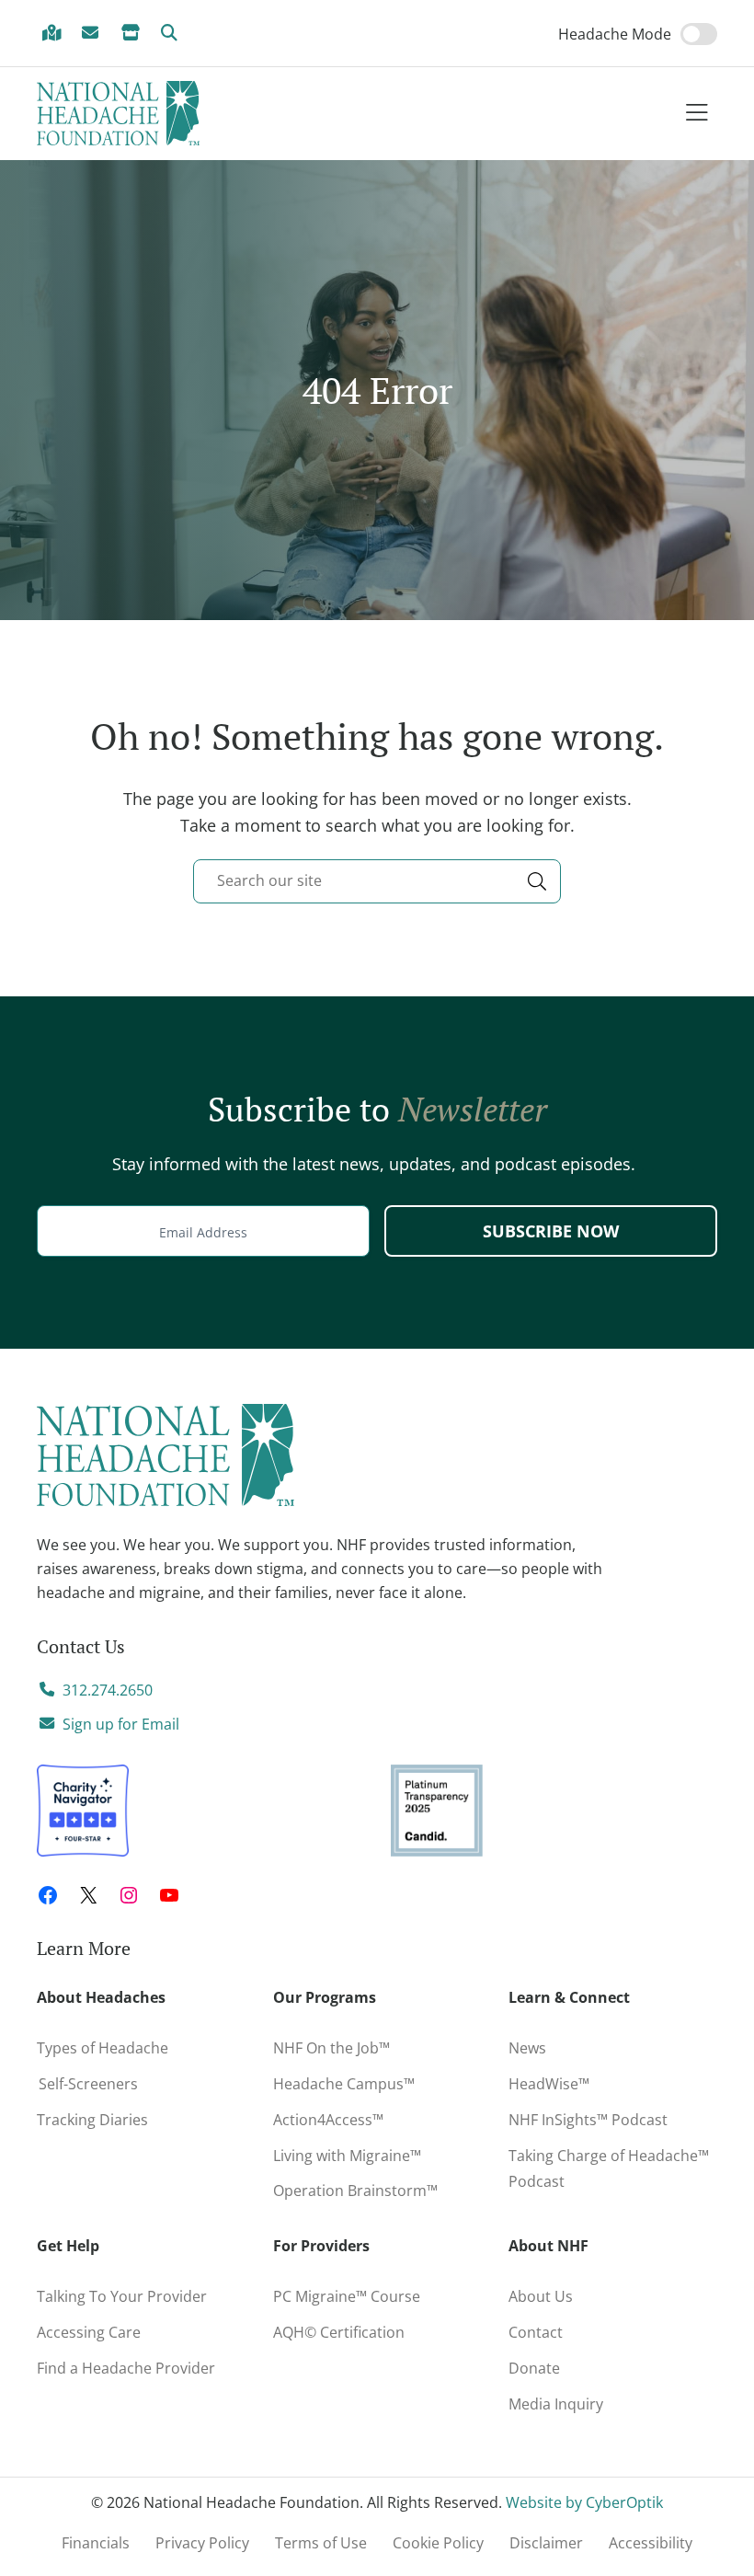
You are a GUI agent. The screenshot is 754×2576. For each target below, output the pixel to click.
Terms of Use (321, 2543)
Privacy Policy (202, 2543)
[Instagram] (129, 1895)
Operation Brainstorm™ (355, 2191)
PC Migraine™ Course (352, 2293)
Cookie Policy (438, 2543)
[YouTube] (169, 1895)
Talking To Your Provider (122, 2296)
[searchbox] (377, 881)
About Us (541, 2296)
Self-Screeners (87, 2084)
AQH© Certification (339, 2332)
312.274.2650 (108, 1690)
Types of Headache (103, 2048)
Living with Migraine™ (347, 2156)
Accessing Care (89, 2332)
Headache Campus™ (344, 2084)
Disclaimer (546, 2543)
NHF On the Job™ (331, 2048)
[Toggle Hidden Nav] (697, 114)
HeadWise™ (549, 2084)
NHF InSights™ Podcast (588, 2120)
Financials (96, 2543)
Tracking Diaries (92, 2120)
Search (173, 34)
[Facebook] (48, 1895)
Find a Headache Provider (54, 34)
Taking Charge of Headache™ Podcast (609, 2169)
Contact (536, 2332)
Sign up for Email (121, 1724)
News (527, 2048)
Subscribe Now (551, 1231)
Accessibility (651, 2543)
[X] (88, 1895)
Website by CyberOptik (584, 2502)
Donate (534, 2368)
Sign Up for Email (94, 34)
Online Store (133, 34)
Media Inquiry (556, 2404)
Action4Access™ (328, 2120)
